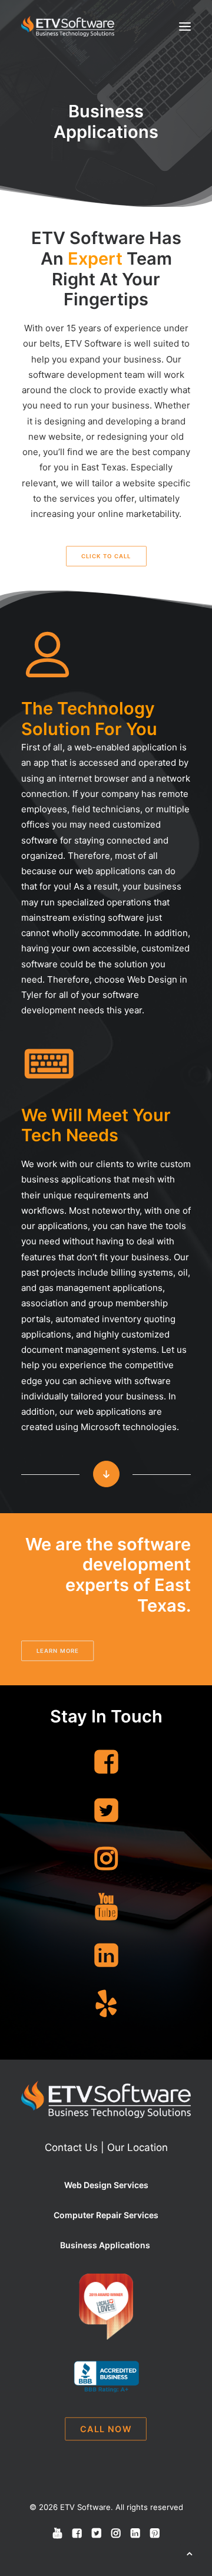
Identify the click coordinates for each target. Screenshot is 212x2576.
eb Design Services (110, 2185)
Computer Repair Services (106, 2215)
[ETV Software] (68, 26)
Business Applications (106, 2245)
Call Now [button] (106, 2429)
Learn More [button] (58, 1651)
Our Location (138, 2147)
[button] (185, 26)
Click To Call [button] (106, 556)
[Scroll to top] (190, 2553)
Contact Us (71, 2147)
